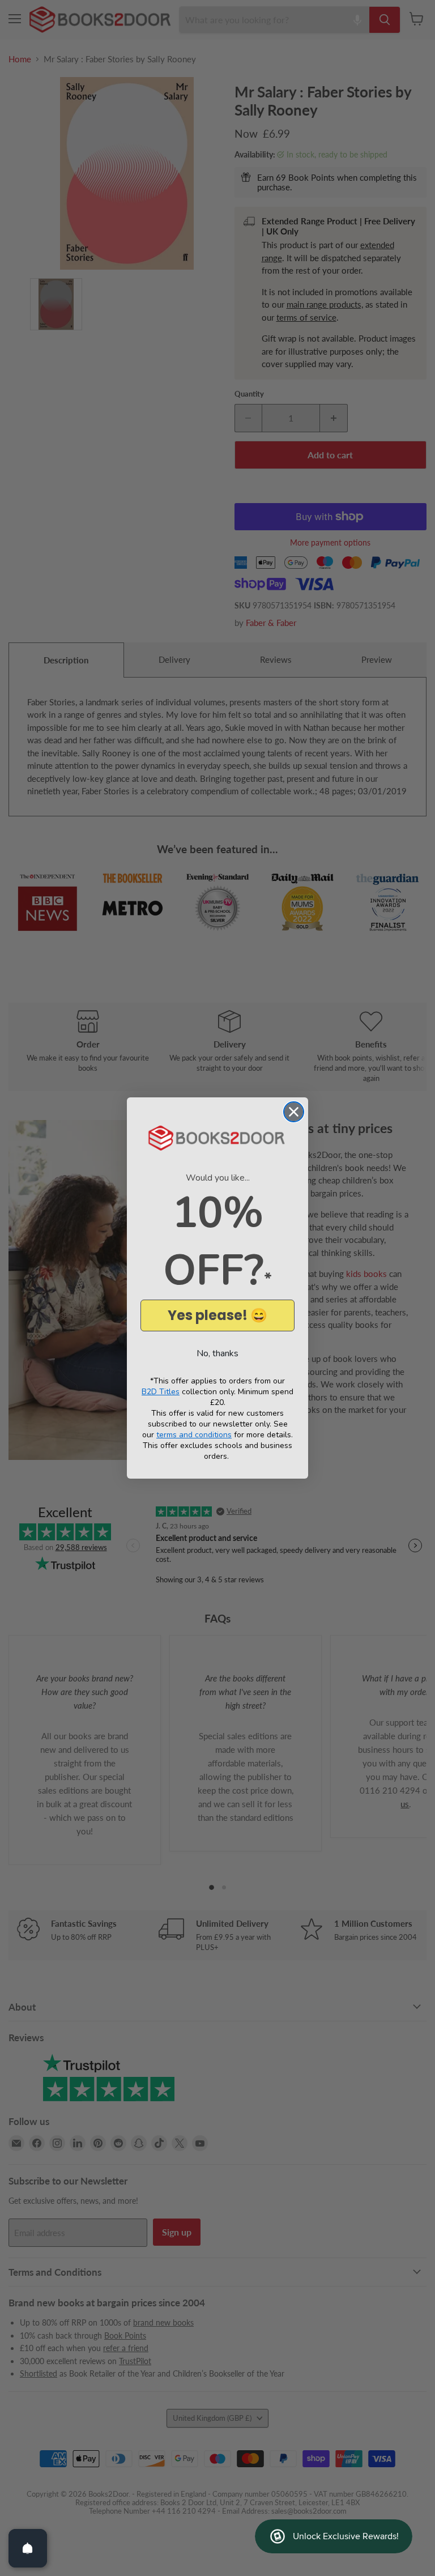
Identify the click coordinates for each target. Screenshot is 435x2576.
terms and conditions (194, 1435)
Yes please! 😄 (217, 1315)
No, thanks (217, 1353)
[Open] (28, 2548)
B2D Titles (161, 1392)
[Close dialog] (294, 1112)
